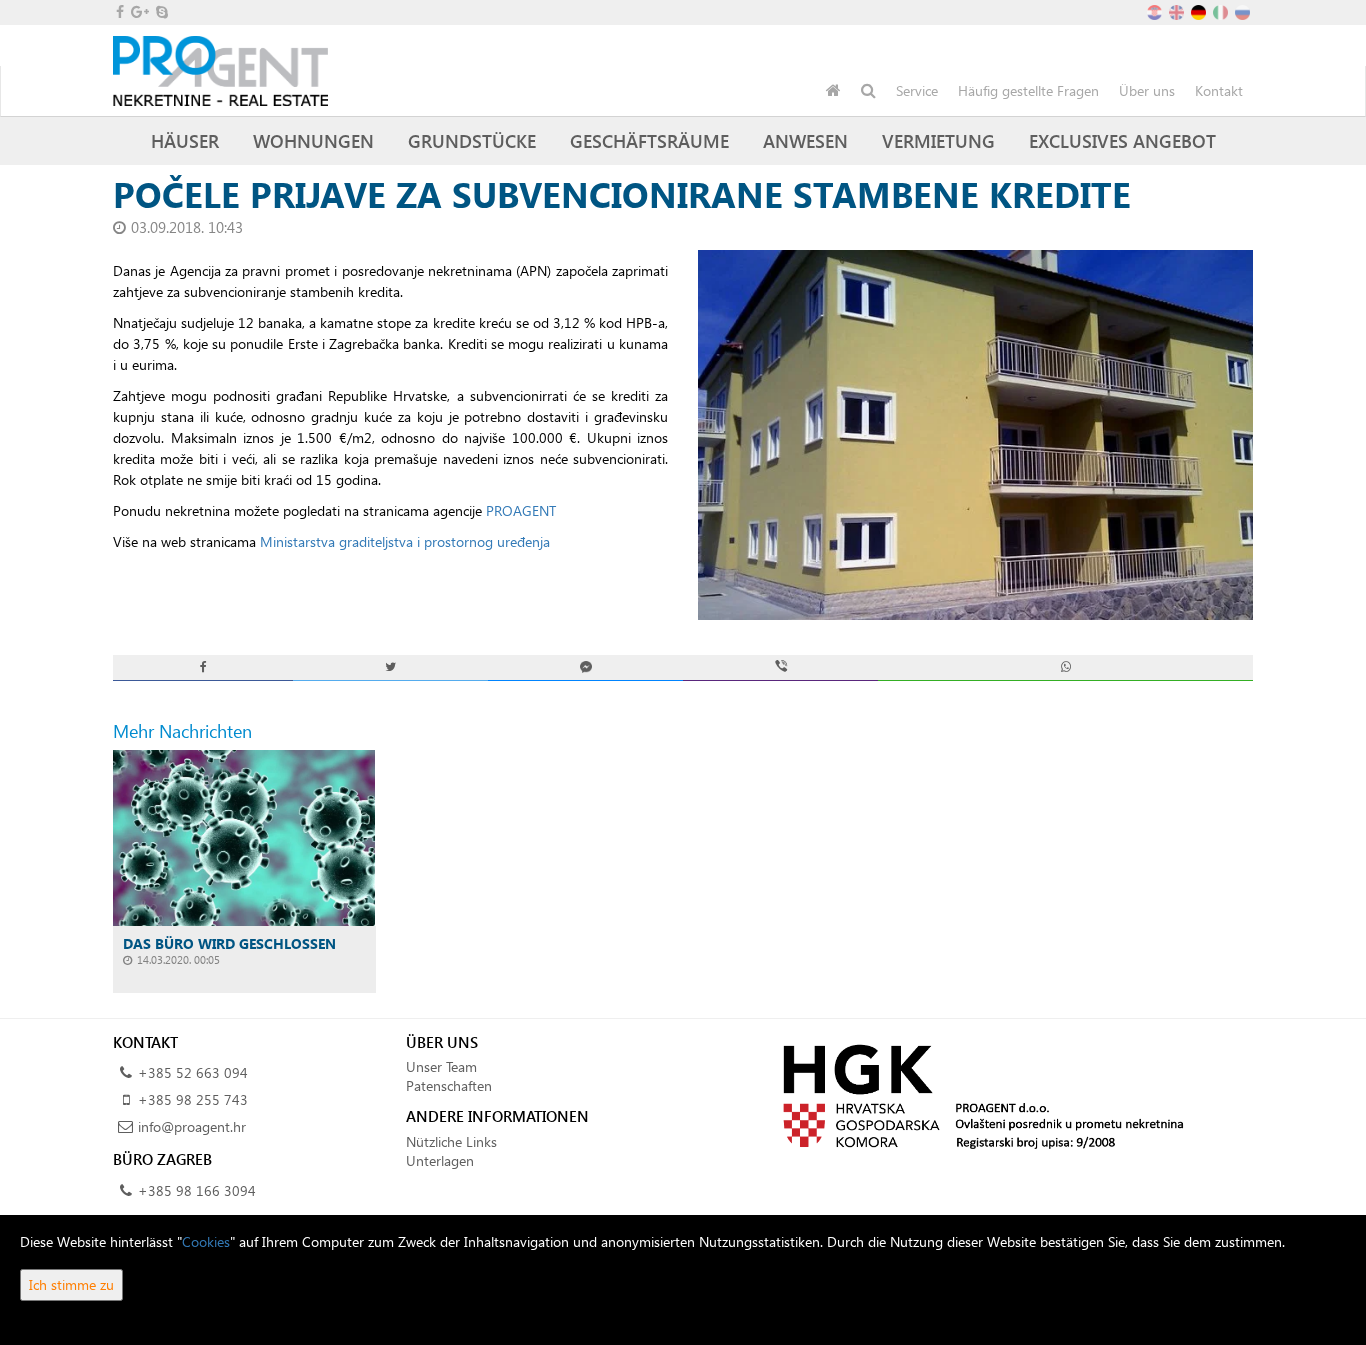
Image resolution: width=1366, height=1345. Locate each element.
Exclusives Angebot (1122, 140)
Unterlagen (440, 1160)
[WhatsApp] (1065, 667)
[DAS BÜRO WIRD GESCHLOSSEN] (244, 837)
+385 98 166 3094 (197, 1190)
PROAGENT (521, 510)
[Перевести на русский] (1244, 10)
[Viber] (780, 667)
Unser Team (441, 1066)
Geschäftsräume (649, 140)
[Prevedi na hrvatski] (1156, 10)
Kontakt (1219, 90)
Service (917, 90)
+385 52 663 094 (193, 1072)
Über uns (1147, 90)
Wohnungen (313, 140)
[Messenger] (585, 667)
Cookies (206, 1241)
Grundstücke (472, 140)
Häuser (185, 140)
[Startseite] (833, 91)
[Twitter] (390, 667)
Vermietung (938, 140)
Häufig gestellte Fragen (1028, 90)
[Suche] (868, 91)
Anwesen (805, 140)
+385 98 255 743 (193, 1099)
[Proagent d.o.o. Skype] (160, 11)
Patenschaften (449, 1085)
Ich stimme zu (71, 1284)
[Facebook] (203, 667)
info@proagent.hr (192, 1126)
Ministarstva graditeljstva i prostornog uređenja (405, 541)
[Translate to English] (1178, 10)
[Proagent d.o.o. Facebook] (118, 11)
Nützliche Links (451, 1141)
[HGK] (975, 1095)
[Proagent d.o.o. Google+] (138, 11)
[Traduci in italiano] (1222, 10)
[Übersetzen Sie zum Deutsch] (1200, 10)
